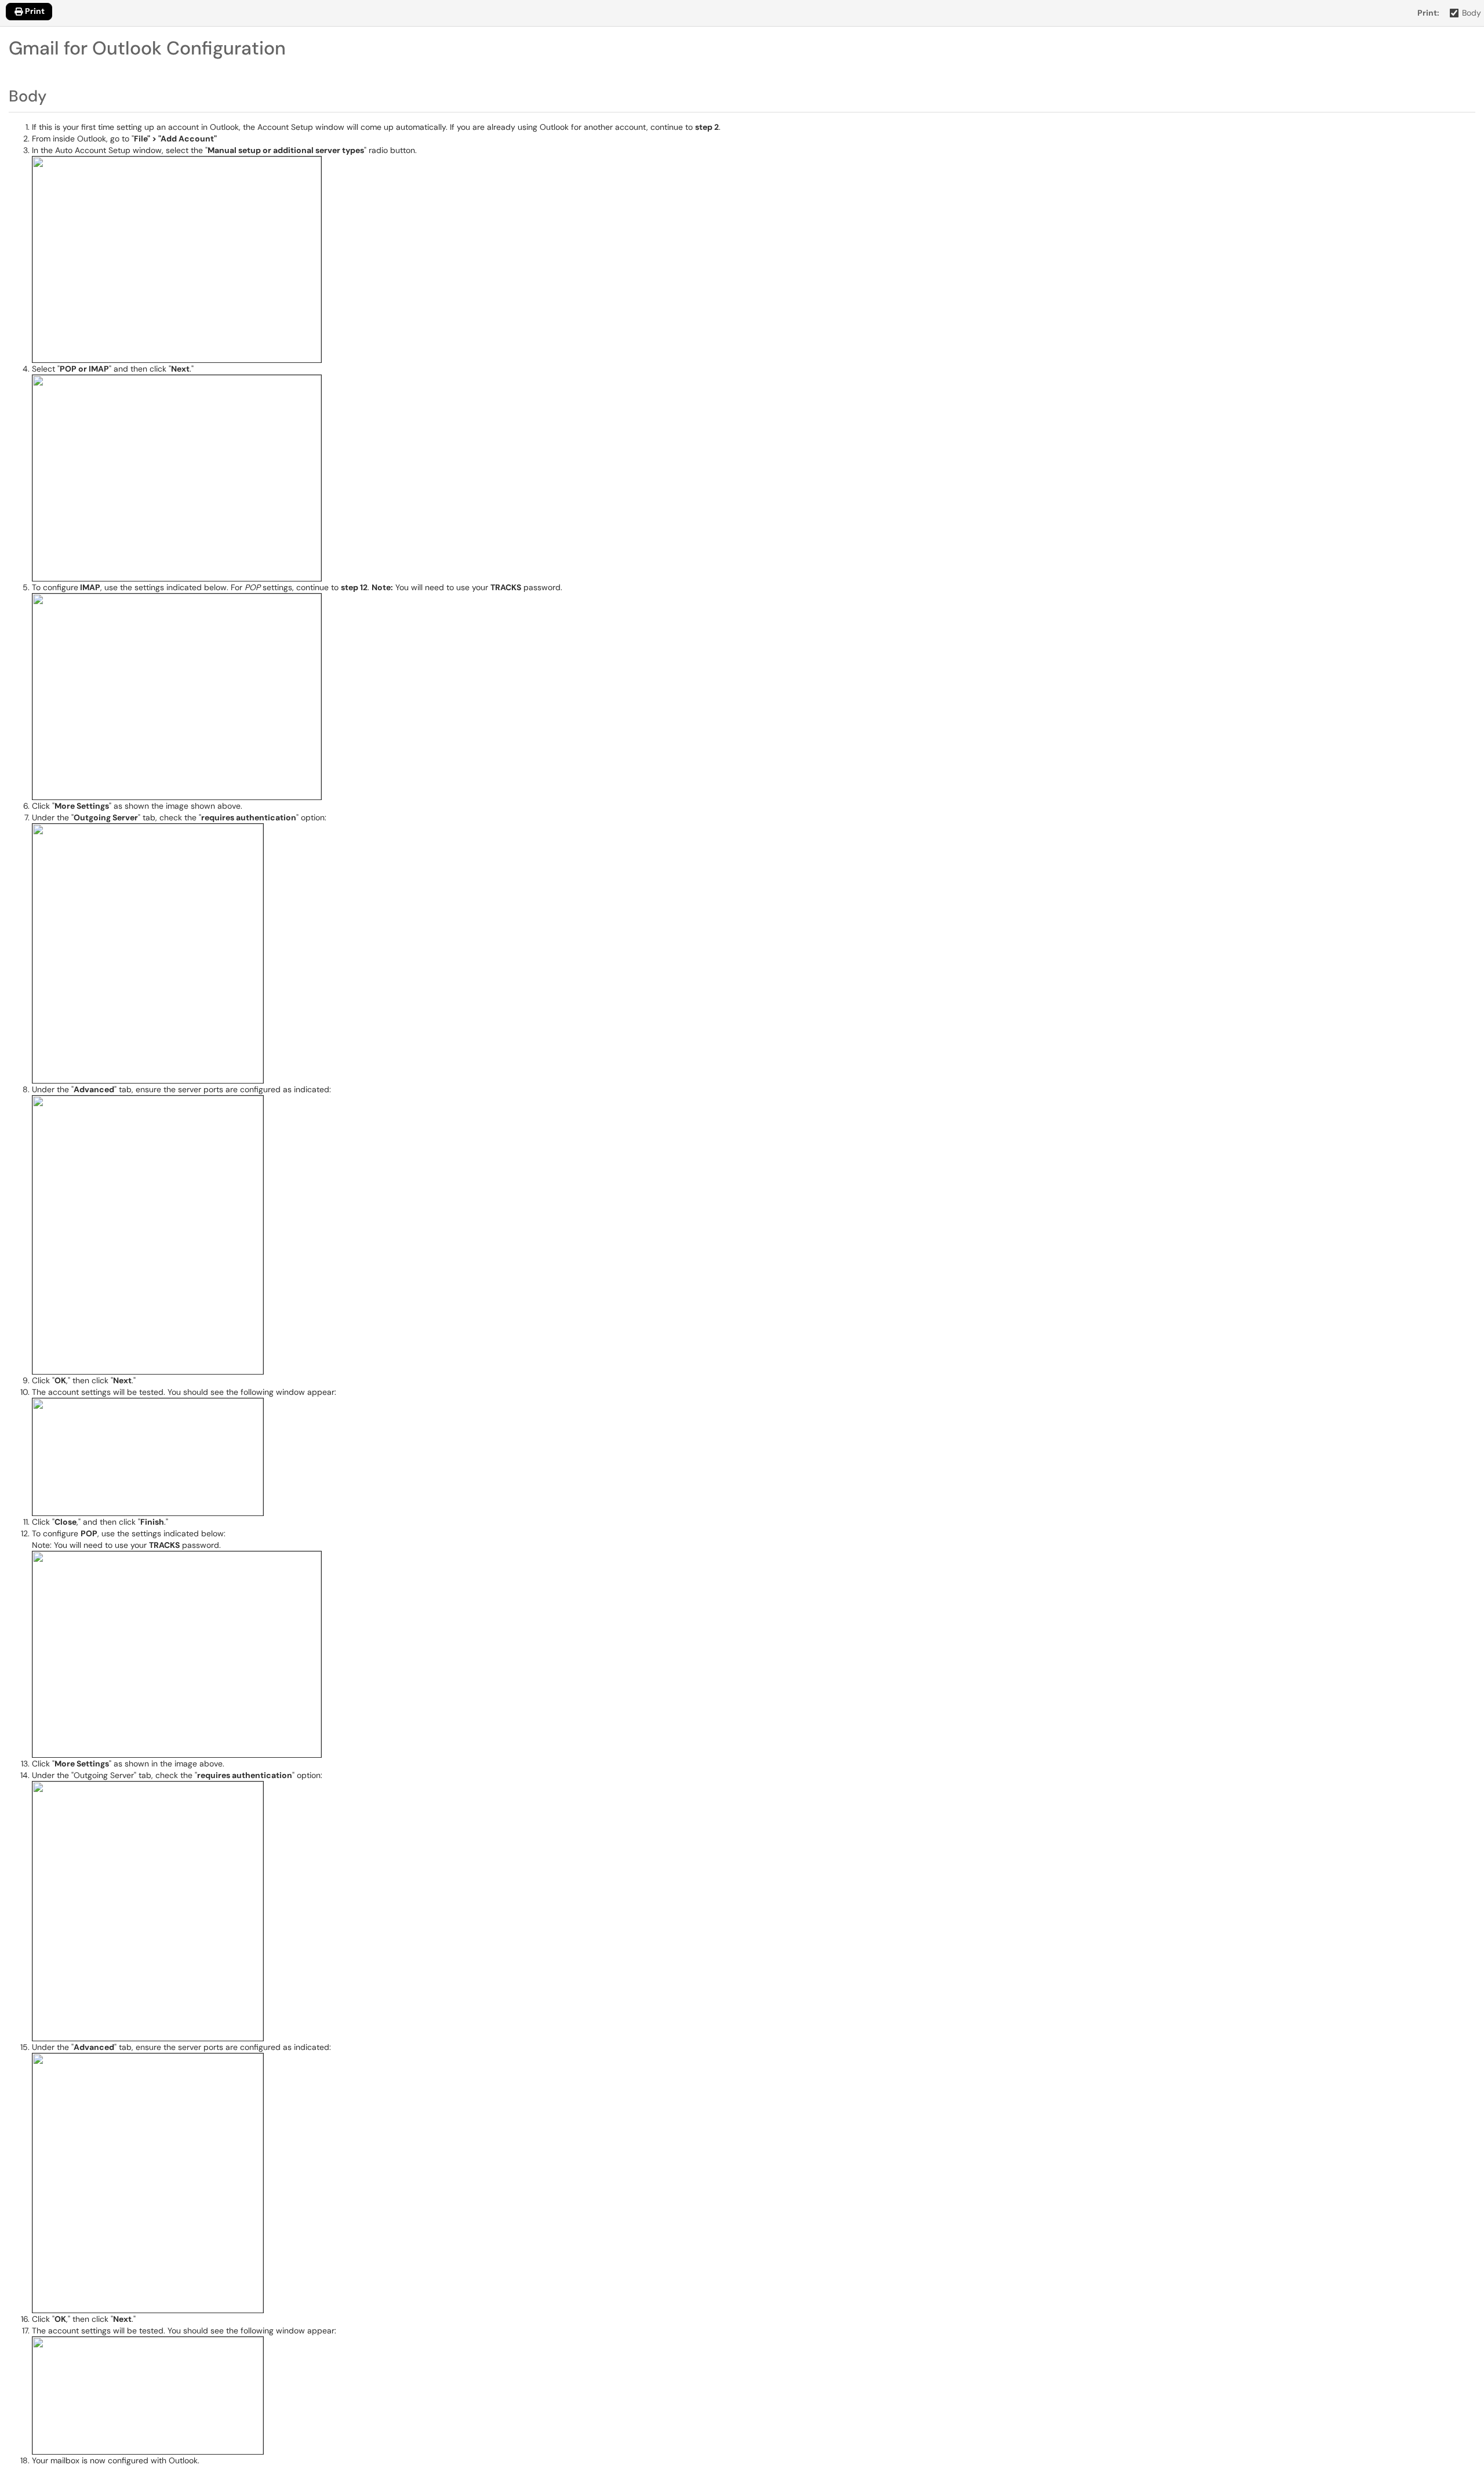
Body (1472, 13)
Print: (1428, 13)
